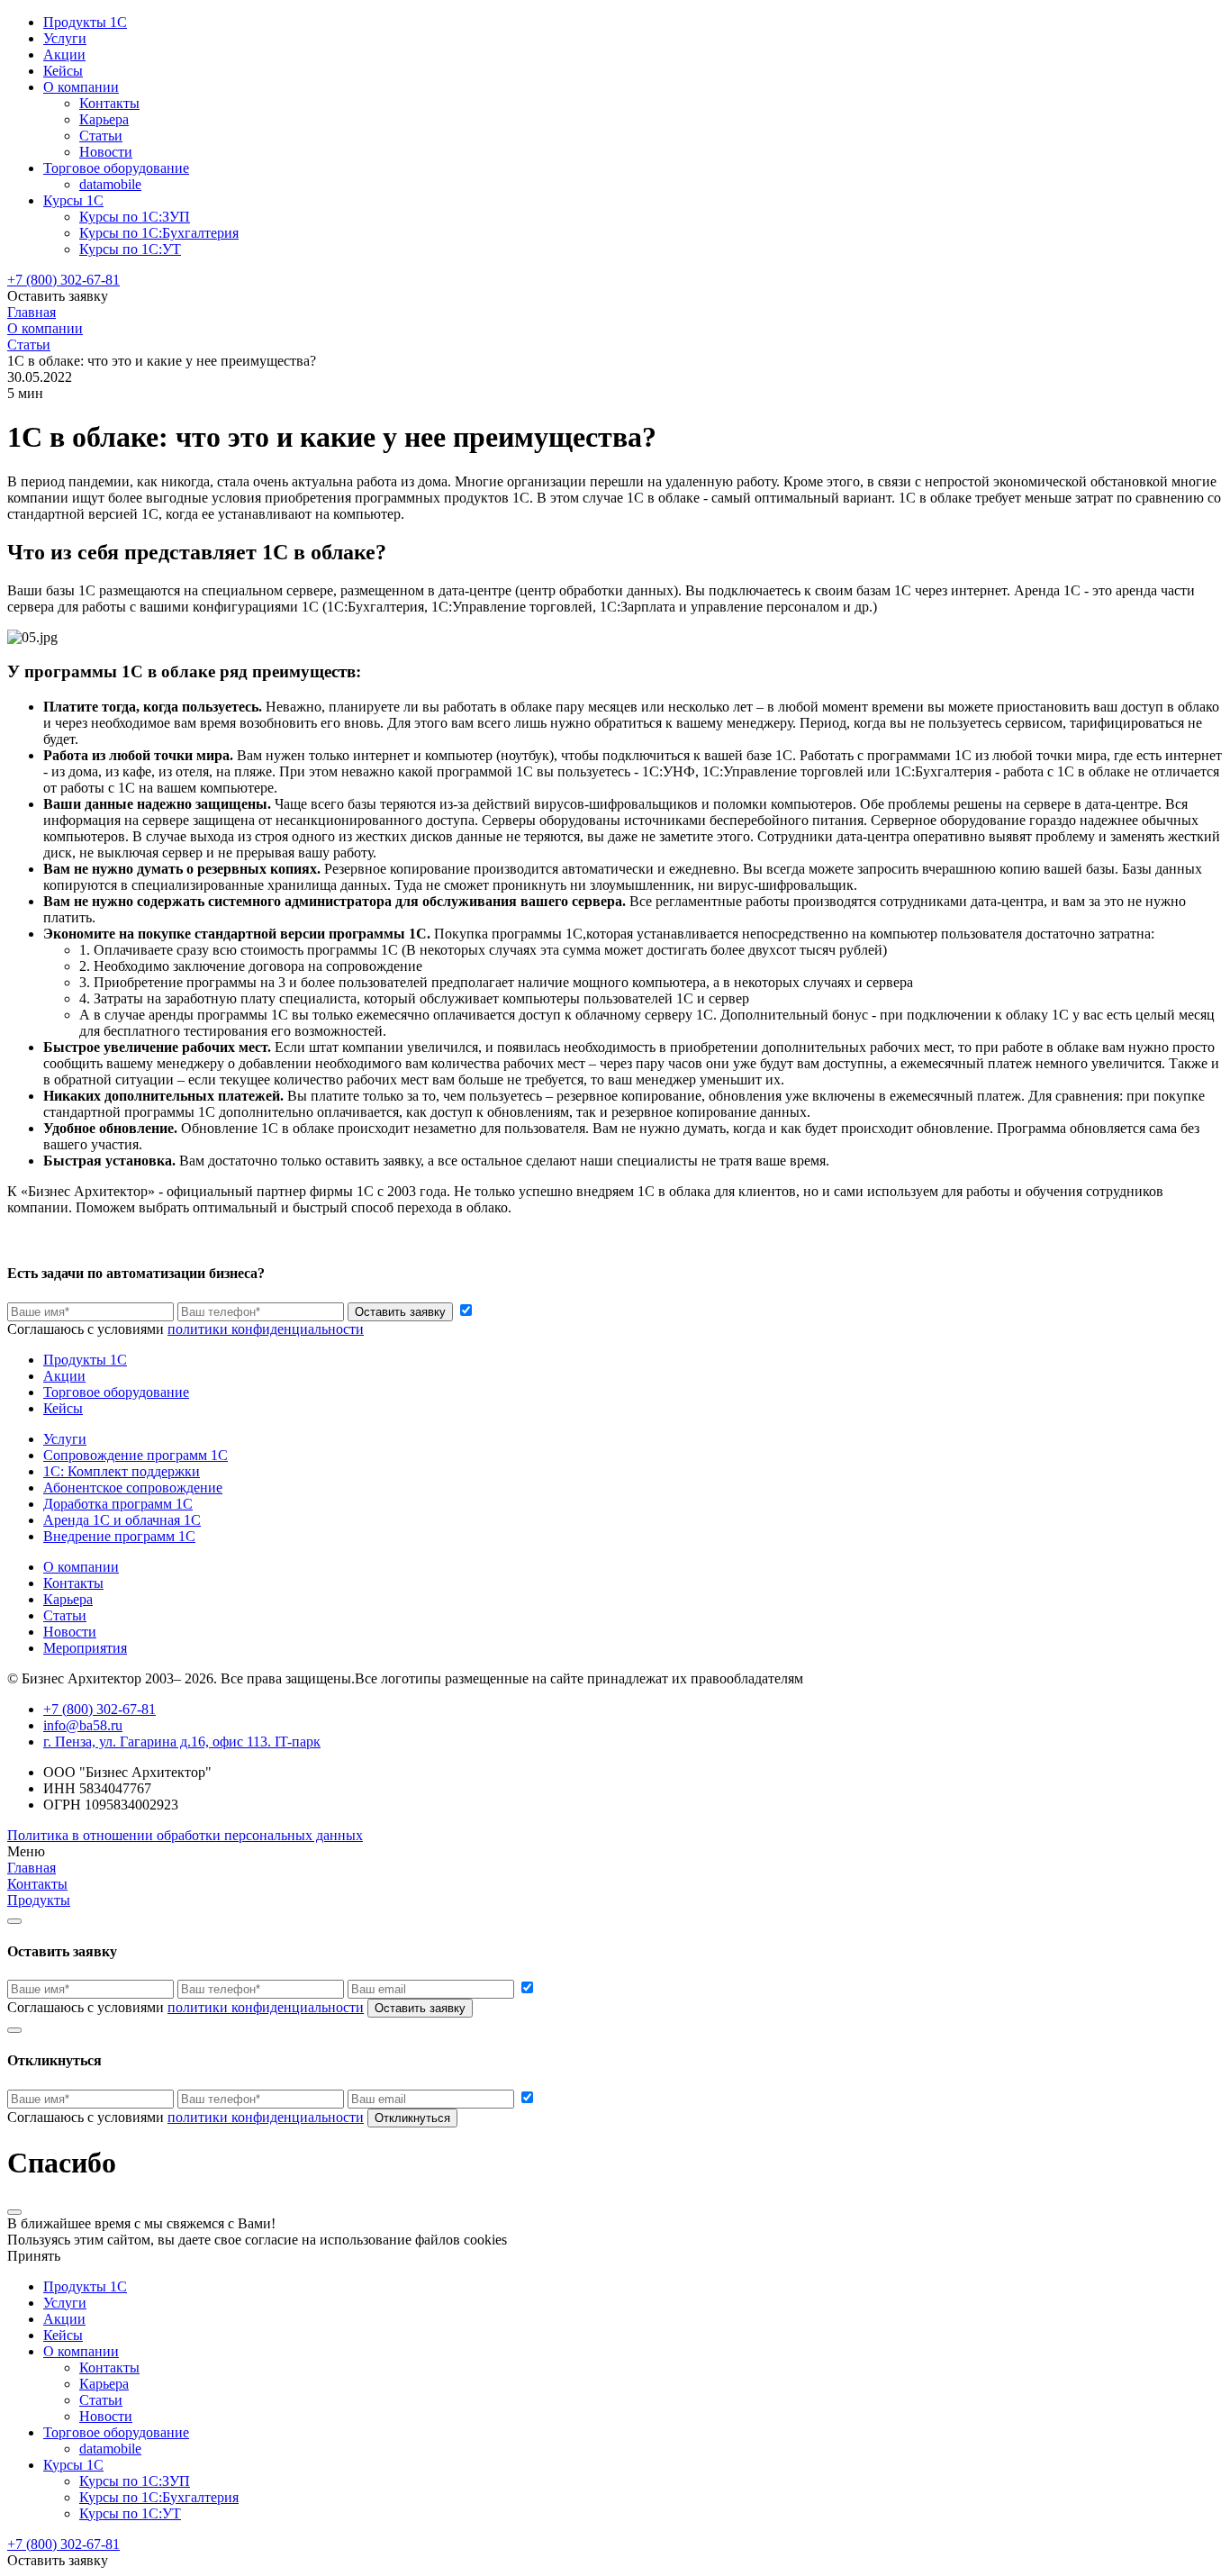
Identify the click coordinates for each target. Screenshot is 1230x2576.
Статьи (101, 136)
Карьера (104, 119)
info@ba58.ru (83, 1725)
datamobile (110, 184)
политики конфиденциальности (266, 1329)
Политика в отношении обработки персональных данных (185, 1835)
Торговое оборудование (116, 168)
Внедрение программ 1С (119, 1536)
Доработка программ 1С (118, 1504)
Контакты (109, 103)
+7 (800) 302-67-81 (63, 280)
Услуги (65, 38)
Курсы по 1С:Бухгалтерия (159, 233)
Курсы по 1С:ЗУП (135, 217)
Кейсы (63, 71)
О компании (81, 87)
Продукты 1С (85, 22)
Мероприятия (85, 1648)
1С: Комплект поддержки (122, 1471)
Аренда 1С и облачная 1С (122, 1520)
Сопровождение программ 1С (136, 1455)
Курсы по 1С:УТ (130, 249)
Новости (106, 152)
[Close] (14, 1921)
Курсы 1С (73, 200)
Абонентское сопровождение (133, 1488)
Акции (64, 54)
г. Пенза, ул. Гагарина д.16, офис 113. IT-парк (182, 1742)
